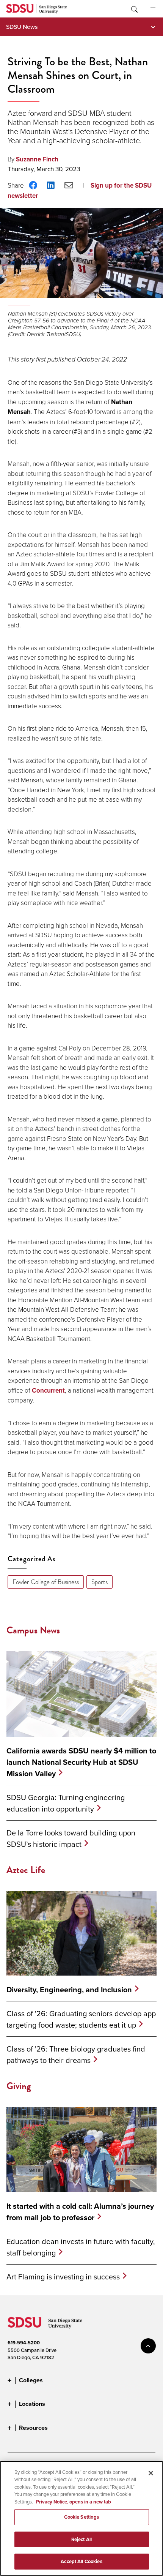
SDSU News (22, 27)
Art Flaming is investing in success (63, 2277)
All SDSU (153, 9)
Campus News (33, 1630)
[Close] (151, 2473)
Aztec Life (26, 1870)
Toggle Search (134, 9)
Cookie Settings (82, 2517)
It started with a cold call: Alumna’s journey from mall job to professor (80, 2212)
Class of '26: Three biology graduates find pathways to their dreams (76, 2054)
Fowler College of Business (46, 1582)
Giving (19, 2086)
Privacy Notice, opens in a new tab (74, 2502)
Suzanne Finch (37, 159)
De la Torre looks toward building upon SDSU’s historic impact (71, 1838)
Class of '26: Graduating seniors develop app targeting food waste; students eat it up (81, 2019)
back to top (148, 2346)
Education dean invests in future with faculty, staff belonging (81, 2247)
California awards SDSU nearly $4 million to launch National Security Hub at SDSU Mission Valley (81, 1762)
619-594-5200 (24, 2343)
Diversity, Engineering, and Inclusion (69, 1990)
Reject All (81, 2539)
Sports (100, 1582)
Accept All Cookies (81, 2561)
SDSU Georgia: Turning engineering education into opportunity (66, 1803)
